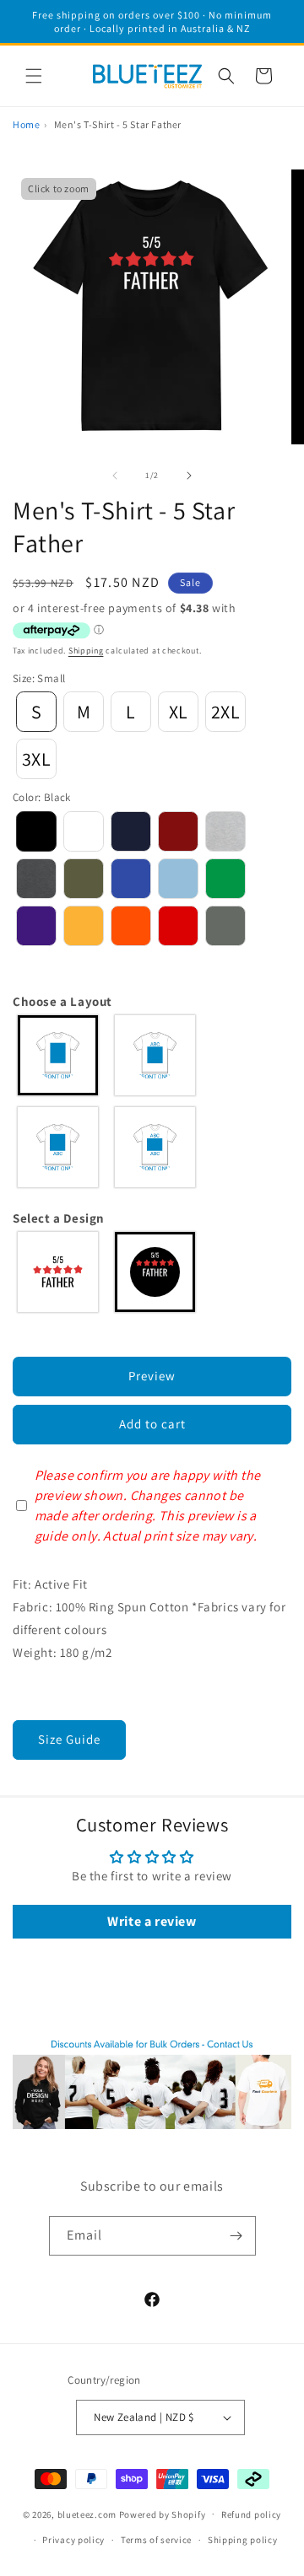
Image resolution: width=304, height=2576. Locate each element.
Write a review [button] (152, 1921)
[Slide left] (115, 476)
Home (26, 124)
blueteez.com (87, 2514)
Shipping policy (243, 2540)
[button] (34, 76)
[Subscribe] (236, 2236)
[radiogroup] (152, 1101)
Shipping (86, 651)
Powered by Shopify (163, 2514)
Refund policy (251, 2514)
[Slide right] (189, 476)
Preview (152, 1376)
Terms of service (156, 2540)
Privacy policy (73, 2540)
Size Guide (69, 1739)
